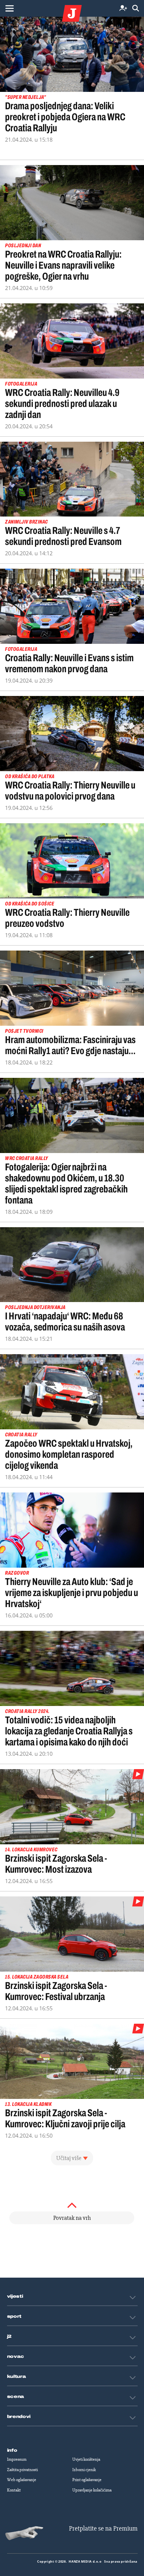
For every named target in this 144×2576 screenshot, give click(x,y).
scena (16, 2397)
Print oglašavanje (87, 2480)
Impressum (17, 2459)
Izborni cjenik (84, 2470)
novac (16, 2356)
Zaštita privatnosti (22, 2470)
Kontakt (14, 2490)
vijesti (15, 2296)
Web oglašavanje (22, 2480)
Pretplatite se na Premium (103, 2528)
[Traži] (136, 9)
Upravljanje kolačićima (92, 2490)
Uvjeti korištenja (86, 2459)
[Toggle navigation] (9, 8)
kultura (17, 2377)
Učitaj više (69, 2158)
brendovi (19, 2417)
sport (14, 2316)
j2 (9, 2336)
